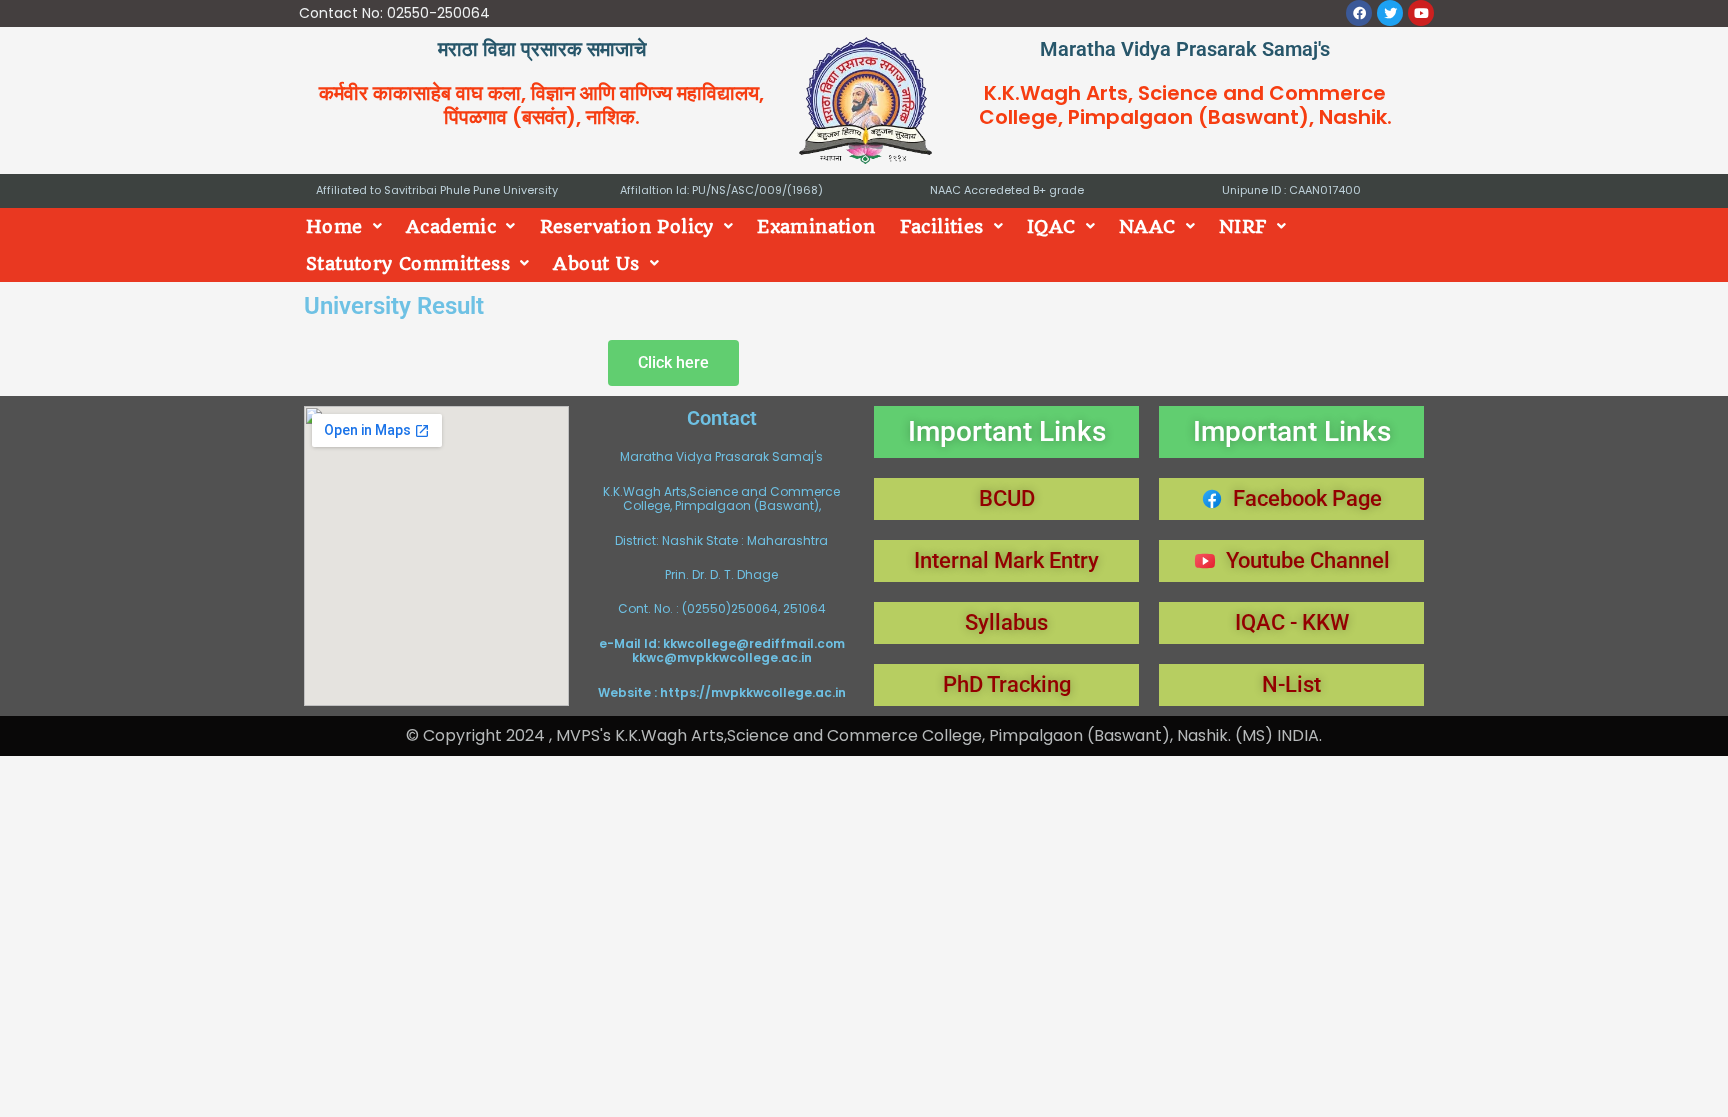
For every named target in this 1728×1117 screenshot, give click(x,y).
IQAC (1051, 226)
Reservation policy (627, 226)
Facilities (942, 226)
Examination (816, 226)
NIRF (1243, 226)
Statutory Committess (408, 263)
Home (334, 226)
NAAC (1147, 226)
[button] (344, 226)
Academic (451, 226)
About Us (596, 263)
